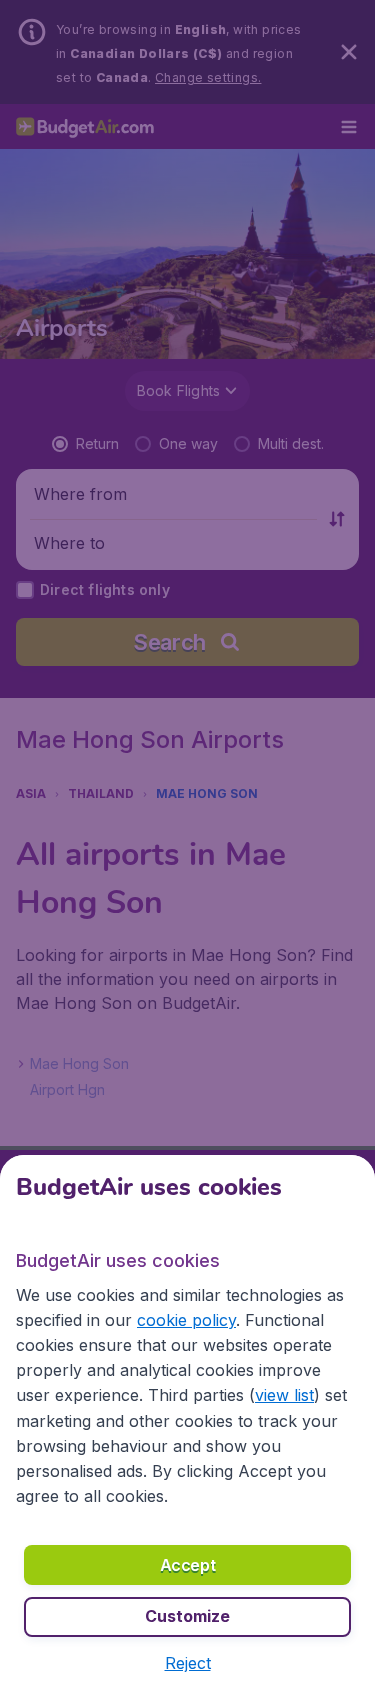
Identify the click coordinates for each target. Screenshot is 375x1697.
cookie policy (186, 1320)
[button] (188, 1663)
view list (284, 1395)
